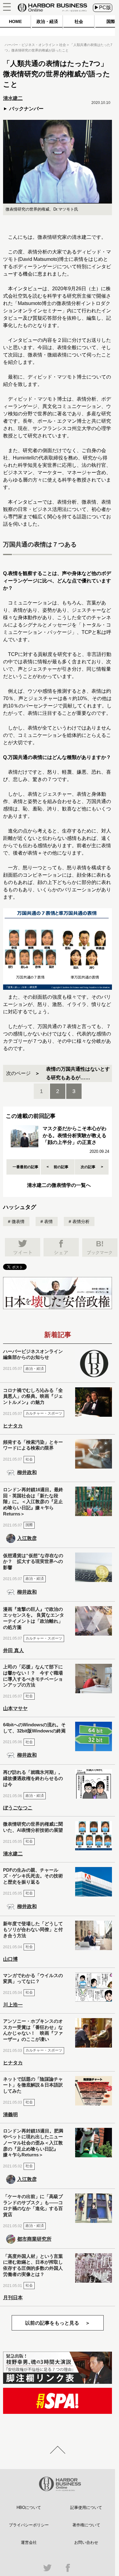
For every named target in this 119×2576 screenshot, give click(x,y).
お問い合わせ (86, 2542)
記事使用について (86, 2507)
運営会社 (29, 2542)
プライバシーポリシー (29, 2525)
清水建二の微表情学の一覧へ (59, 1185)
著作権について (86, 2525)
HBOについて (29, 2507)
